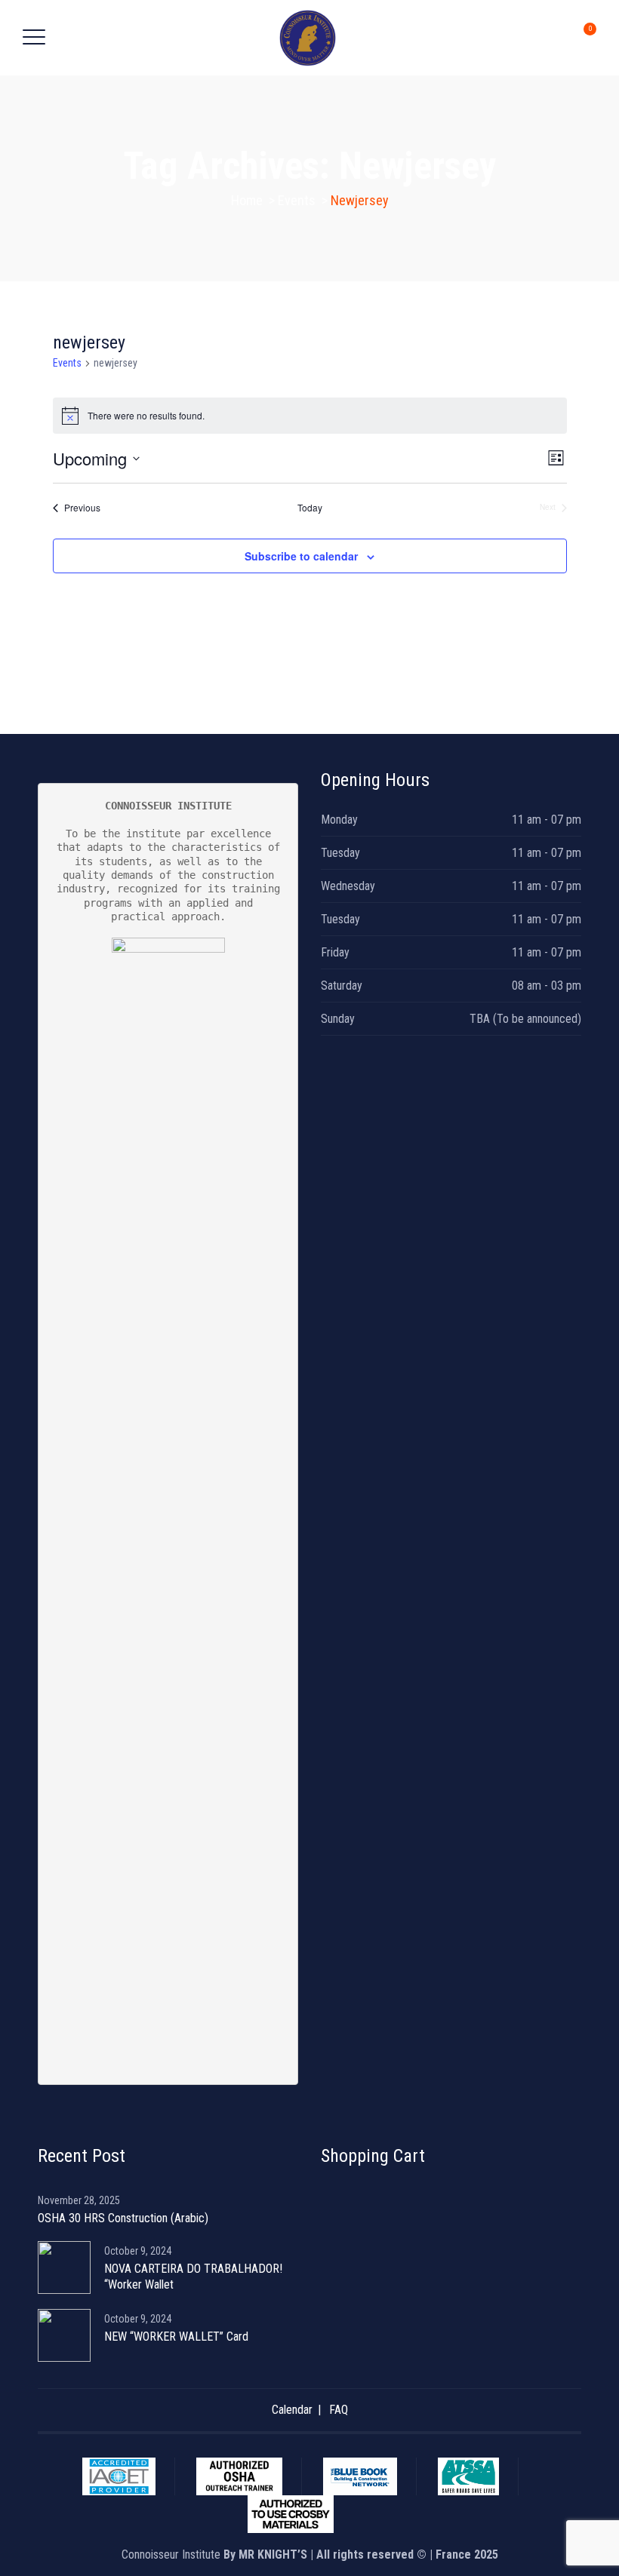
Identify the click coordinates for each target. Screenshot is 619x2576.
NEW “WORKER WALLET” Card (176, 2337)
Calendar (292, 2410)
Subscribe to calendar (301, 556)
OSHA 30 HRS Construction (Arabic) (123, 2218)
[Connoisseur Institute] (308, 38)
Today (310, 508)
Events (67, 363)
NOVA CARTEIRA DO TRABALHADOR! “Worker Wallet (193, 2277)
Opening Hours (375, 780)
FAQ (339, 2410)
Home (247, 200)
